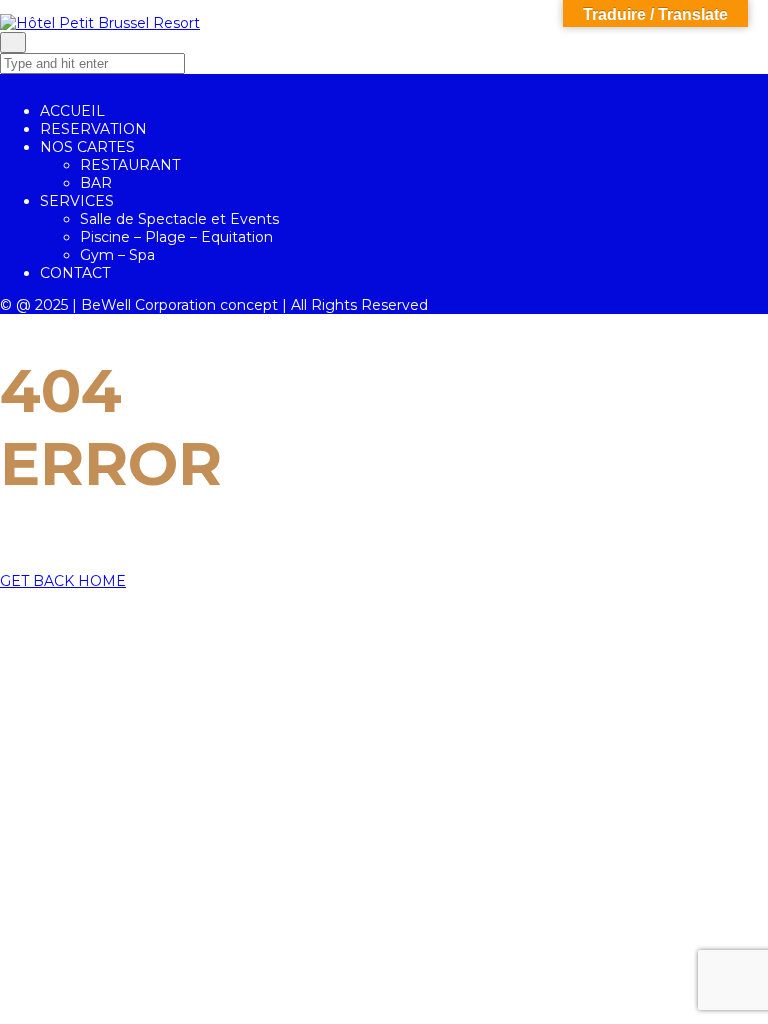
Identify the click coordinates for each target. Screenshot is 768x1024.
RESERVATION (93, 129)
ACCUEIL (72, 111)
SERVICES (77, 201)
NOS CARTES (87, 147)
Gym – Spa (117, 255)
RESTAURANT (130, 165)
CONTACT (75, 273)
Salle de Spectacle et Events (179, 219)
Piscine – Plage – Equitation (176, 237)
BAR (96, 183)
